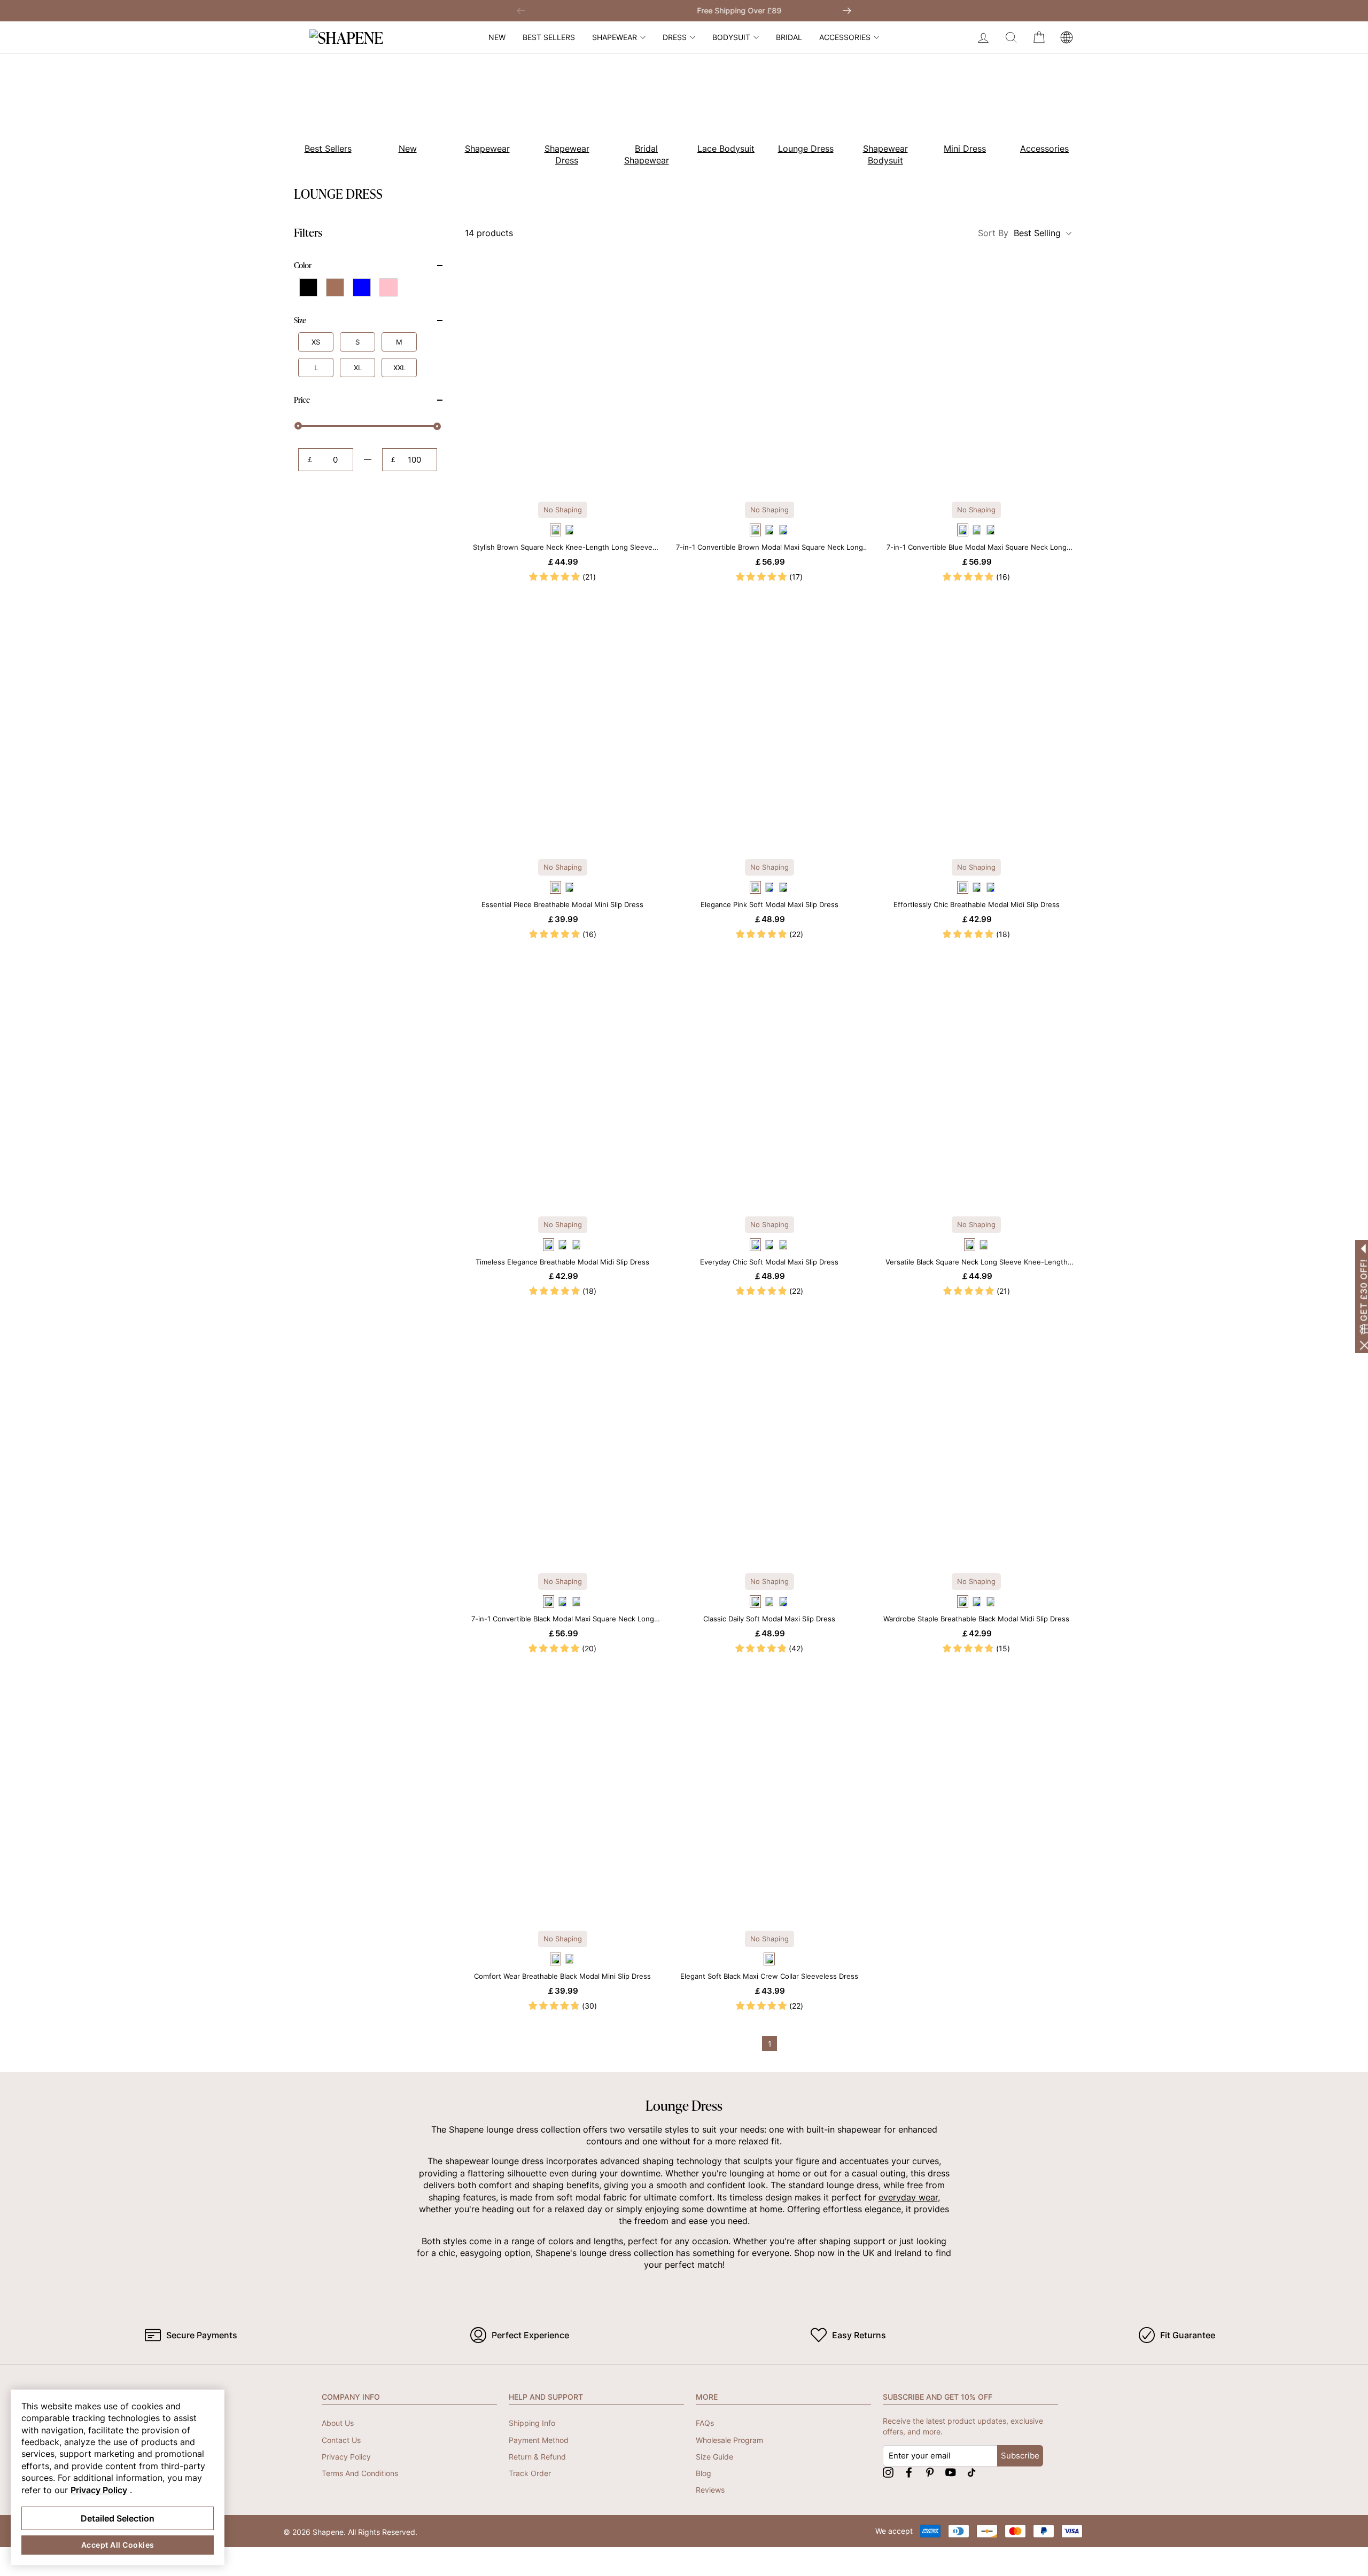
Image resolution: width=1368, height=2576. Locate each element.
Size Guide (714, 2457)
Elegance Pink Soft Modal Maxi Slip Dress (770, 904)
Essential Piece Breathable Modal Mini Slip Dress (562, 904)
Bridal (789, 37)
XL (358, 368)
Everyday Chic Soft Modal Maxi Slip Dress (769, 1262)
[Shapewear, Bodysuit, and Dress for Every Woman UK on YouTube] (951, 2472)
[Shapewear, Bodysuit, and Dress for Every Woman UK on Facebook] (909, 2472)
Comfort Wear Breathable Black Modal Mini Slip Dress (562, 1976)
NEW (497, 37)
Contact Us (341, 2440)
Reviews (710, 2490)
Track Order (530, 2473)
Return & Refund (537, 2457)
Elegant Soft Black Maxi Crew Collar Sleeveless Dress (769, 1976)
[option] (322, 112)
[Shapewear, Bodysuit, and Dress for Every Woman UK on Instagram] (888, 2472)
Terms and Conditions (360, 2473)
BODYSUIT (731, 37)
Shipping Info (532, 2423)
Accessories (845, 37)
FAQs (705, 2423)
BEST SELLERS (549, 37)
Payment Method (539, 2440)
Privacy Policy (346, 2457)
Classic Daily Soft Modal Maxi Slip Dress (769, 1619)
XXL (399, 368)
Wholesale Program (729, 2440)
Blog (704, 2473)
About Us (338, 2423)
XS (316, 342)
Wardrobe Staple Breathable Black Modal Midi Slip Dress (976, 1619)
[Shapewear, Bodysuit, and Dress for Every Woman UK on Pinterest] (930, 2472)
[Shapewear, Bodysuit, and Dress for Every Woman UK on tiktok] (971, 2472)
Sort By (1019, 233)
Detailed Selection (118, 2518)
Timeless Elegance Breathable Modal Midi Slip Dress (562, 1262)
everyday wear (908, 2197)
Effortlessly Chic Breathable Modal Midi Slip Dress (977, 904)
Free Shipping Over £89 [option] (684, 10)
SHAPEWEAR (615, 37)
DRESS (675, 37)
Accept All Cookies (118, 2545)
